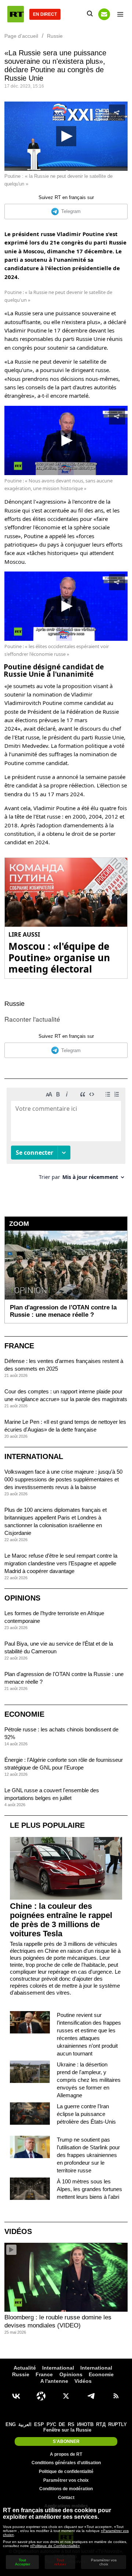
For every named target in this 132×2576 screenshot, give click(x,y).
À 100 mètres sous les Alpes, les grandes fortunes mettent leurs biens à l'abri (89, 2189)
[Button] (104, 14)
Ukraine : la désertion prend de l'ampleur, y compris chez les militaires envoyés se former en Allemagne (89, 2080)
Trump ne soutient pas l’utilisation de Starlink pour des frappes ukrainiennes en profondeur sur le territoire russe (88, 2155)
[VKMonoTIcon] (16, 2396)
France (19, 1346)
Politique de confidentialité (66, 2472)
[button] (66, 136)
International (34, 1456)
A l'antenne (54, 2381)
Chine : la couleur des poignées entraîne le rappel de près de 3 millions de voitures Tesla (61, 1920)
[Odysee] (41, 2396)
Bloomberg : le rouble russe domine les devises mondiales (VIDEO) (58, 2321)
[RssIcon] (116, 2396)
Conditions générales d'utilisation (66, 2463)
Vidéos (18, 2231)
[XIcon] (66, 2396)
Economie (24, 1714)
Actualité (25, 2368)
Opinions (22, 1598)
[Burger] (120, 14)
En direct (45, 14)
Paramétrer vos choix (66, 2480)
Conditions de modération (66, 2489)
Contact (66, 2498)
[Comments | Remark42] (66, 1137)
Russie (14, 1004)
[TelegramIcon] (91, 2396)
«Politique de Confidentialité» (55, 2546)
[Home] (16, 14)
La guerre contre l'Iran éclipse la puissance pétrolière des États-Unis (86, 2114)
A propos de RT (66, 2454)
